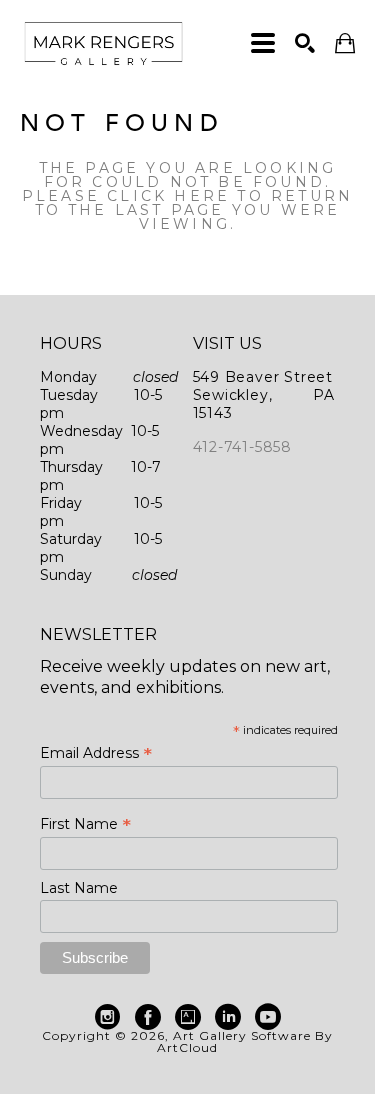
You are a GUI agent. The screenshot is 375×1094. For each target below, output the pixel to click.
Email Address (96, 753)
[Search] (305, 43)
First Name (85, 824)
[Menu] (263, 43)
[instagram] (108, 1017)
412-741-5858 (243, 447)
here (202, 196)
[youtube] (268, 1017)
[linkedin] (228, 1017)
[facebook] (148, 1017)
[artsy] (188, 1017)
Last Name (79, 888)
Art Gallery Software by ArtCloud (245, 1041)
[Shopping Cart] (345, 43)
